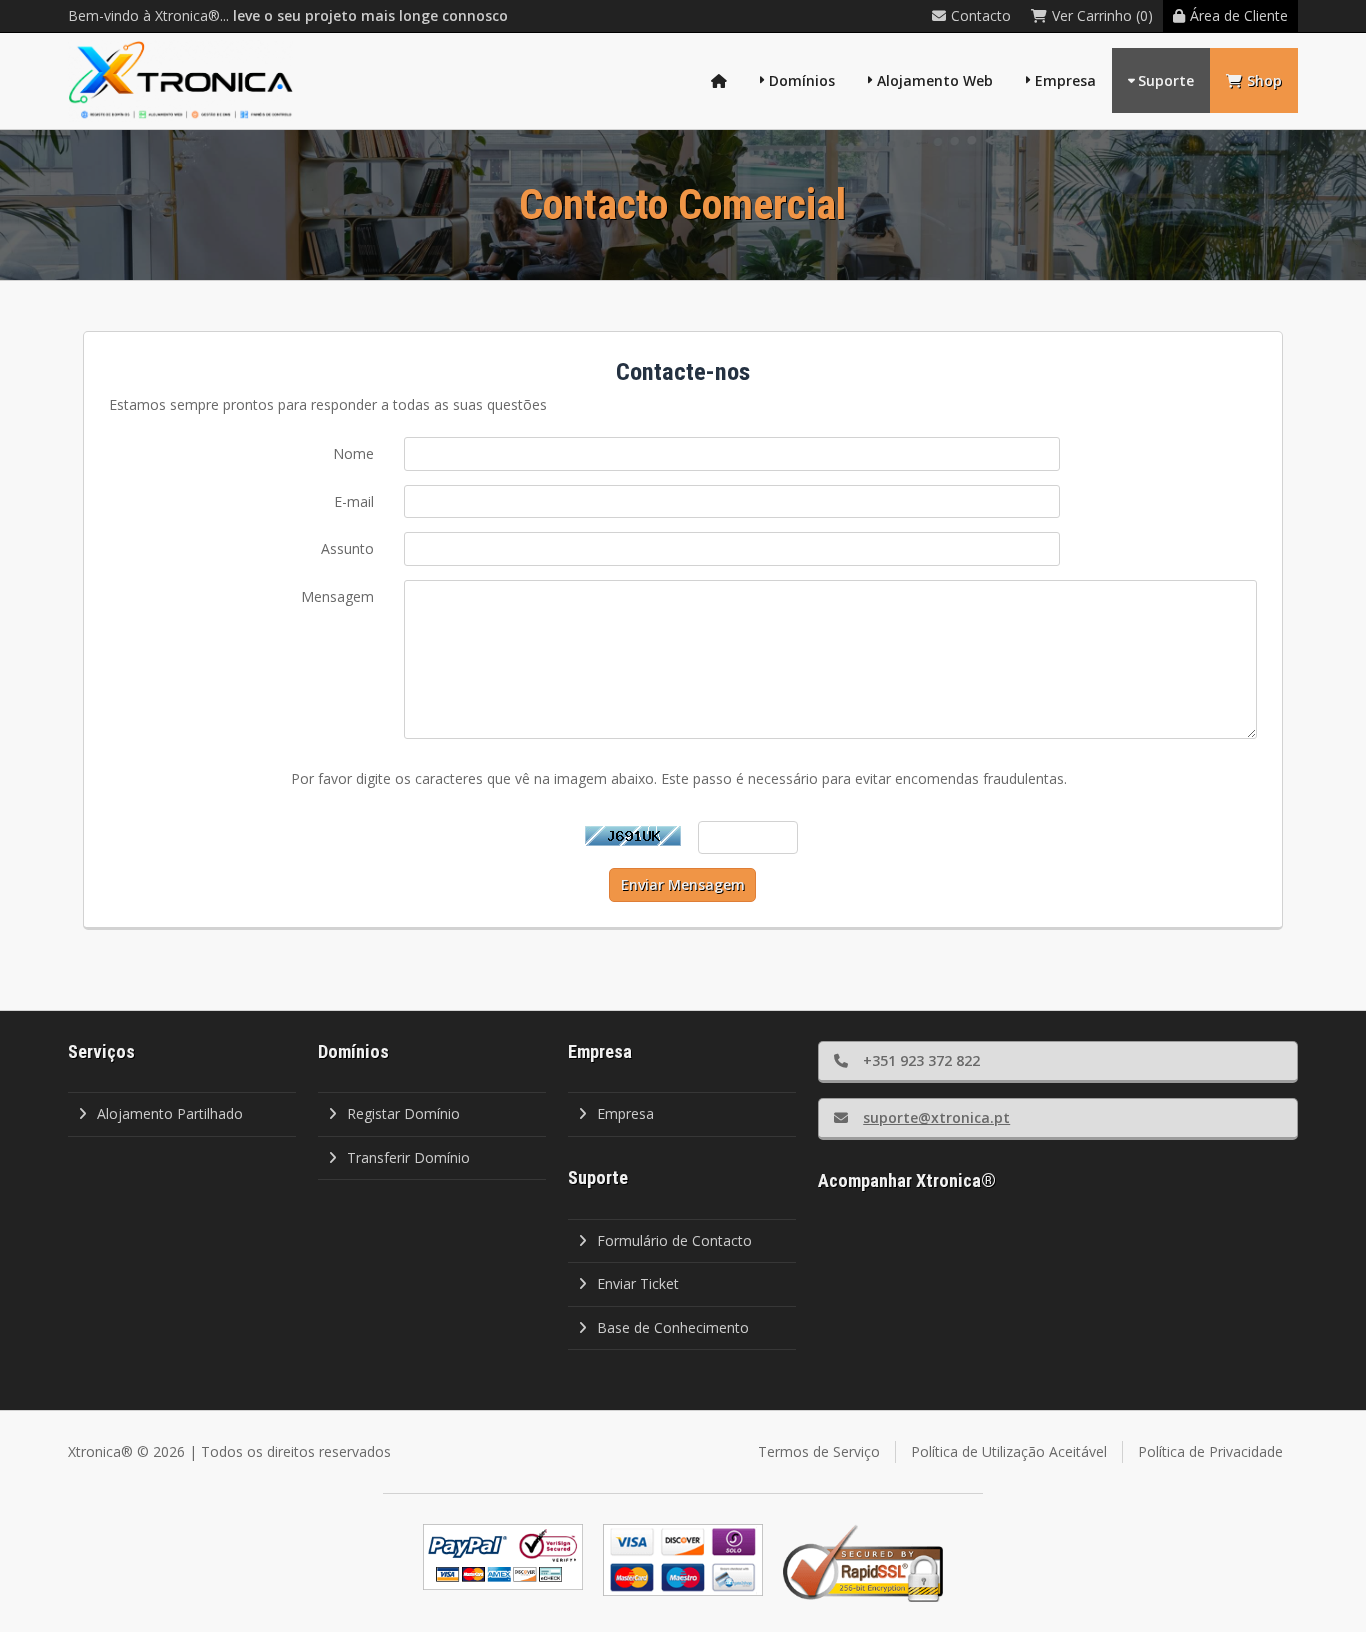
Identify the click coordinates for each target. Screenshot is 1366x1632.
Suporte (1166, 80)
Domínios (802, 80)
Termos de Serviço (819, 1451)
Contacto (981, 15)
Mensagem (337, 596)
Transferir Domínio (408, 1157)
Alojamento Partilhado (170, 1113)
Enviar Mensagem (683, 884)
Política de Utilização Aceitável (1009, 1451)
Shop (1264, 80)
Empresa (1065, 80)
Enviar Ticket (638, 1283)
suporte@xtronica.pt (936, 1117)
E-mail (354, 501)
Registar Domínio (403, 1113)
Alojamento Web (935, 80)
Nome (353, 453)
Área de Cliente (1239, 15)
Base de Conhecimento (673, 1327)
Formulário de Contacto (674, 1240)
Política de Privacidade (1210, 1451)
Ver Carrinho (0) (1102, 15)
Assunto (347, 548)
